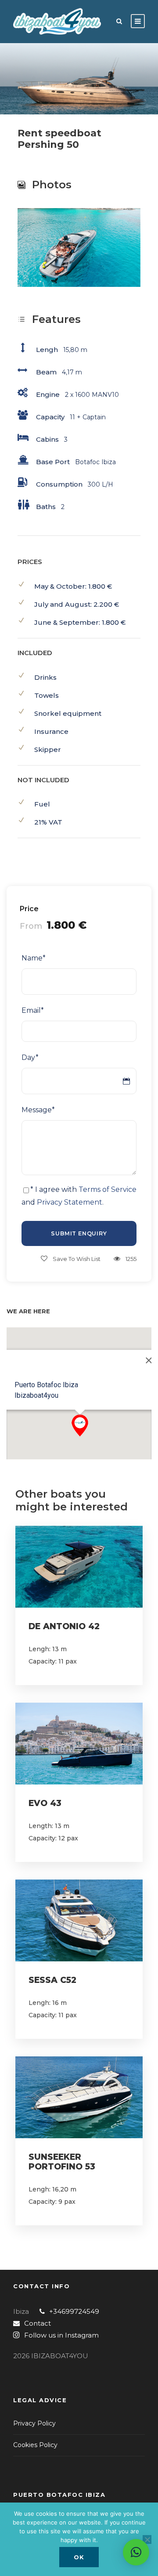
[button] (80, 1425)
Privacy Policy (34, 2423)
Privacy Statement (70, 1202)
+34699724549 (74, 2311)
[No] (147, 2539)
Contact (38, 2323)
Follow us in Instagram (61, 2335)
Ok (79, 2557)
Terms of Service (108, 1189)
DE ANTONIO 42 (64, 1626)
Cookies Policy (35, 2445)
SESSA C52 (52, 1980)
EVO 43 (45, 1803)
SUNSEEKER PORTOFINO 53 (62, 2162)
